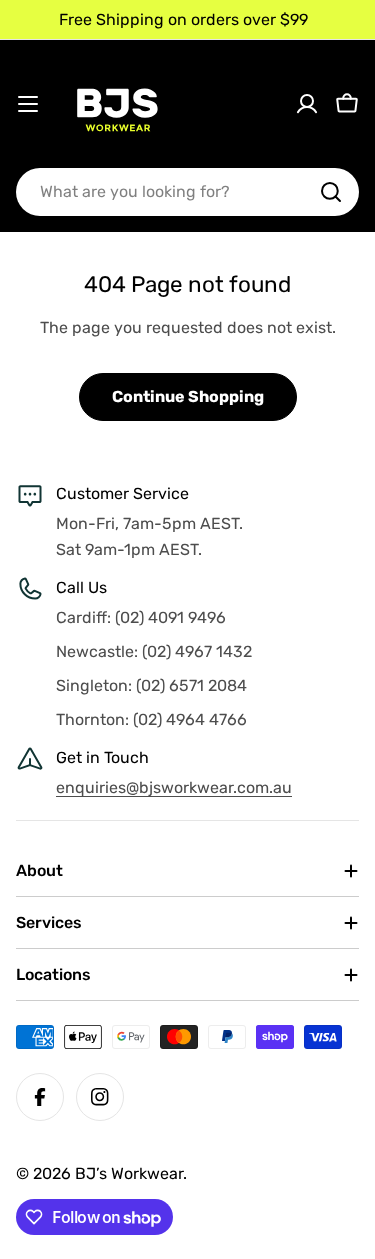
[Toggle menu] (28, 104)
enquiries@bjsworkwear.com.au (174, 787)
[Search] (331, 192)
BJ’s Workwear (129, 1173)
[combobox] (187, 192)
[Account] (307, 104)
